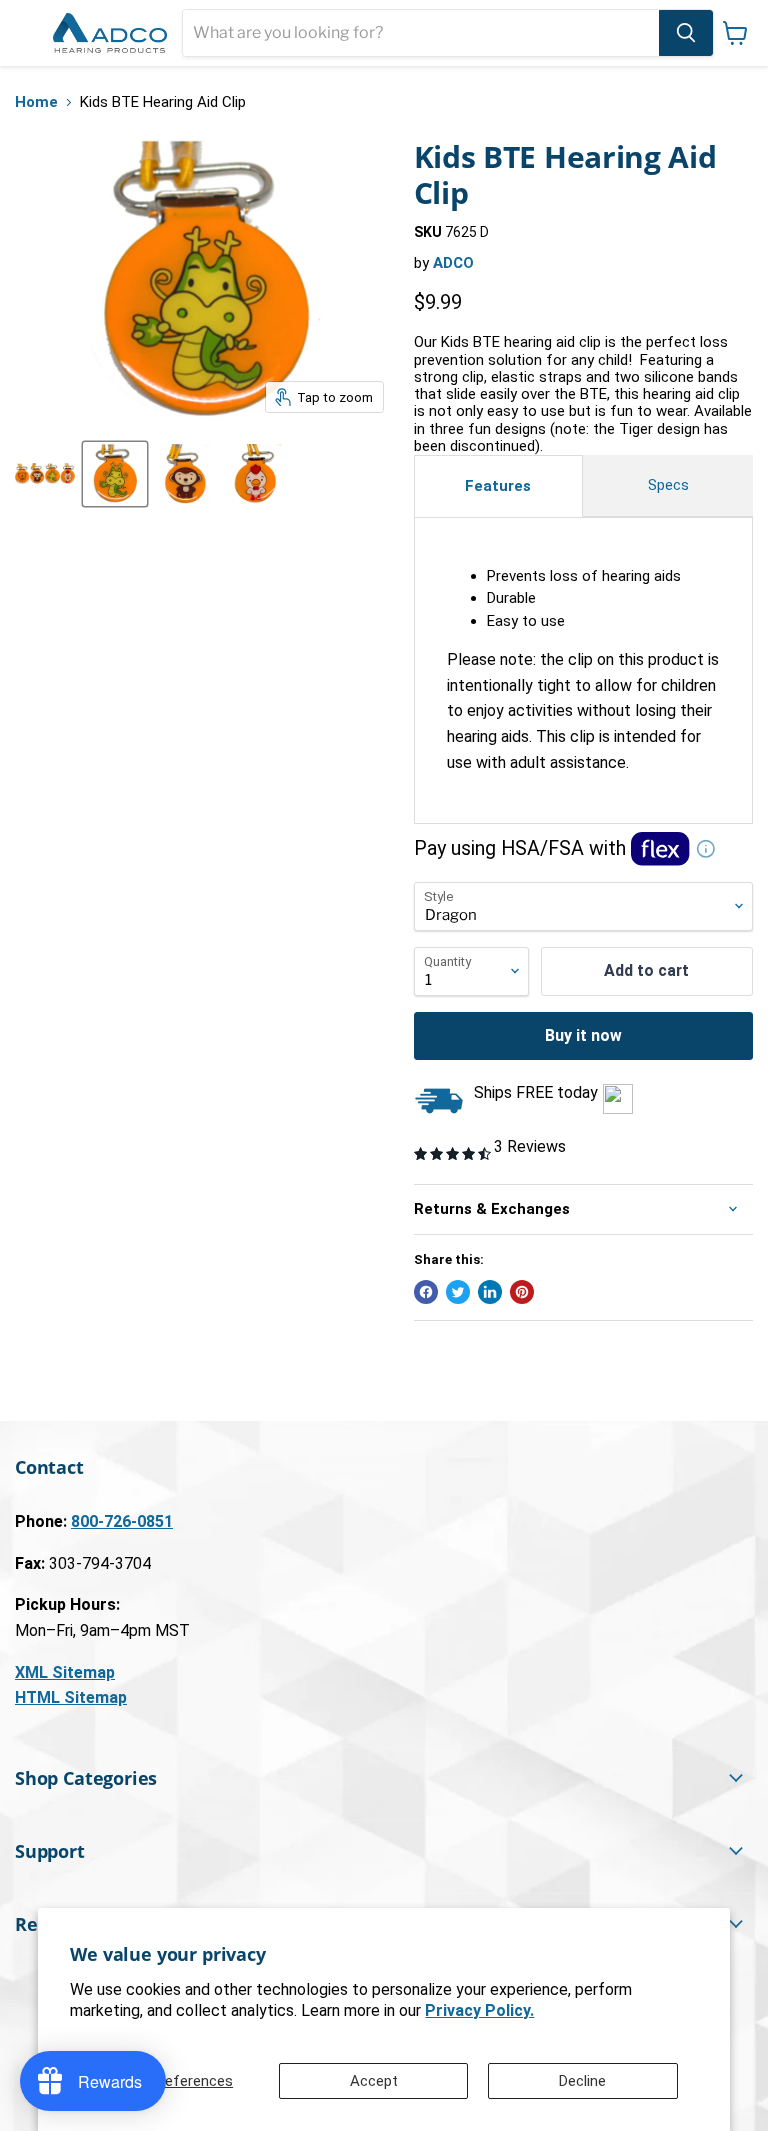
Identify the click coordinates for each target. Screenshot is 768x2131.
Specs (668, 485)
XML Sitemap (65, 1672)
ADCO (453, 263)
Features (498, 486)
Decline (582, 2081)
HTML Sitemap (71, 1697)
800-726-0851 (122, 1521)
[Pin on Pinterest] (522, 1292)
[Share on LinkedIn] (490, 1292)
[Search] (686, 33)
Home (36, 102)
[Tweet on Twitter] (458, 1292)
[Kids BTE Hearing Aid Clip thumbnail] (45, 474)
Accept (374, 2081)
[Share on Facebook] (426, 1292)
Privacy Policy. (479, 2010)
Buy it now (583, 1035)
